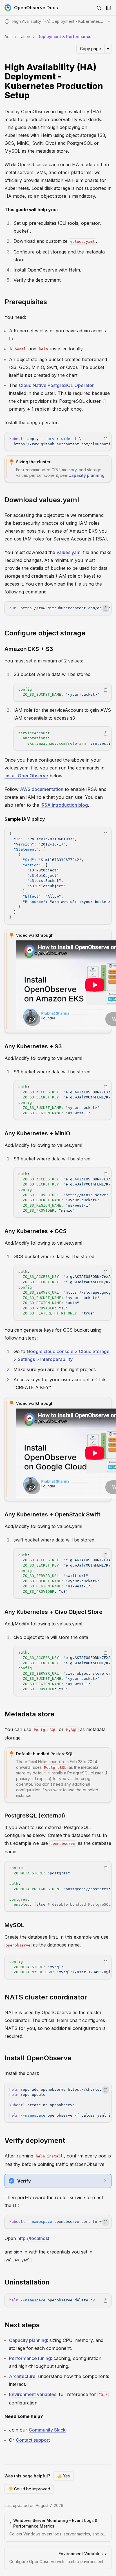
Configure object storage (45, 633)
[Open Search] (99, 8)
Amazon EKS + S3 (29, 649)
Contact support (33, 2440)
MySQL (14, 1925)
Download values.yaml (42, 500)
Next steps (22, 2325)
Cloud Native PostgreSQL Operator (56, 385)
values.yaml (69, 552)
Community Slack (47, 2430)
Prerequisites (26, 302)
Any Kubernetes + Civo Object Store (53, 1612)
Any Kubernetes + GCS (36, 1231)
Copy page (91, 49)
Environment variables (33, 2394)
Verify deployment (35, 2140)
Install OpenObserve (26, 776)
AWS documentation (42, 789)
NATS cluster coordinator (46, 1997)
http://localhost (33, 2238)
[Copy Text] (106, 439)
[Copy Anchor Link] (108, 81)
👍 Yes (63, 2476)
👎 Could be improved (29, 2489)
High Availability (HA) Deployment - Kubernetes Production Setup (54, 81)
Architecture (22, 2376)
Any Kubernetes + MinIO (37, 1133)
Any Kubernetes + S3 (33, 1046)
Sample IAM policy (25, 819)
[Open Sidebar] (108, 8)
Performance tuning (30, 2358)
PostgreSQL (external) (35, 1816)
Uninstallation (27, 2282)
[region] (58, 441)
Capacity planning (86, 475)
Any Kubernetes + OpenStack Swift (52, 1514)
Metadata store (29, 1714)
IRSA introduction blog (64, 805)
